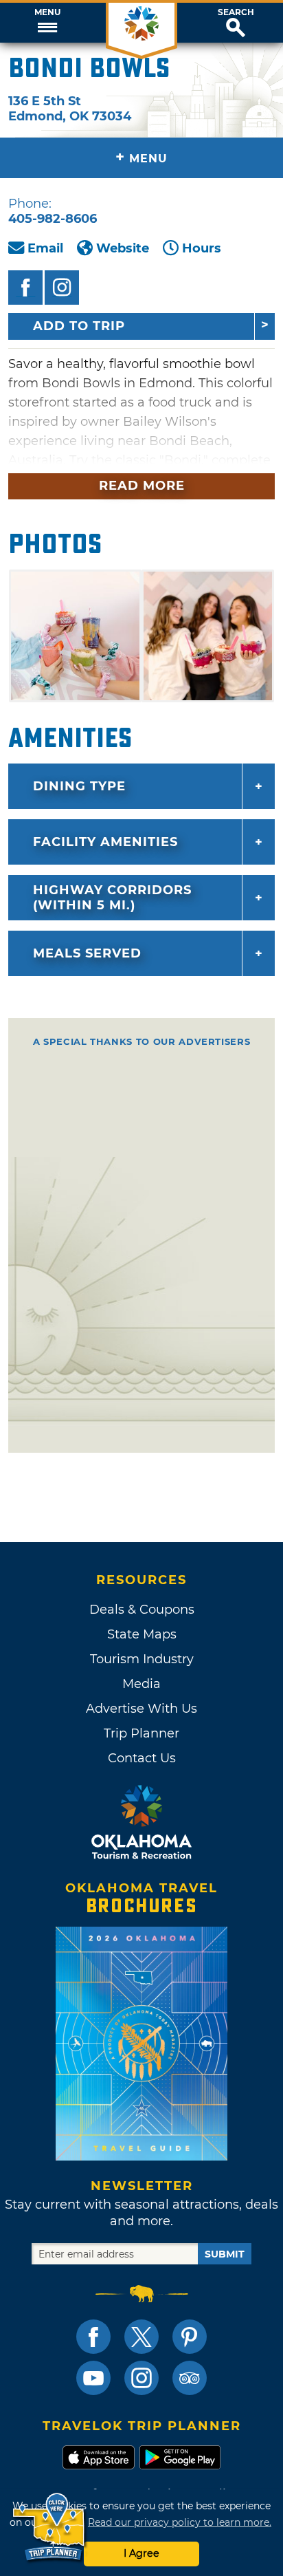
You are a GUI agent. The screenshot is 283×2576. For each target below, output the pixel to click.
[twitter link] (141, 2337)
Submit (225, 2254)
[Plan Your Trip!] (50, 2528)
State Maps (142, 1634)
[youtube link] (93, 2378)
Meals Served (87, 953)
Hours (202, 248)
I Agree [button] (141, 2553)
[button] (47, 23)
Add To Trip (79, 326)
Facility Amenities (105, 842)
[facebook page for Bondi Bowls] (25, 288)
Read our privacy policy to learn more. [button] (180, 2522)
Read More (142, 486)
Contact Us (142, 1758)
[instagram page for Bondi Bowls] (62, 288)
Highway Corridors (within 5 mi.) (112, 898)
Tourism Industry (142, 1659)
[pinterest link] (190, 2337)
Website (123, 248)
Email (45, 248)
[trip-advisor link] (190, 2378)
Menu (47, 12)
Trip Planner (141, 1733)
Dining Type (79, 786)
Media (141, 1684)
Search (236, 12)
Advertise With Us (141, 1709)
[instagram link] (141, 2378)
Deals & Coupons (142, 1610)
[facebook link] (93, 2337)
